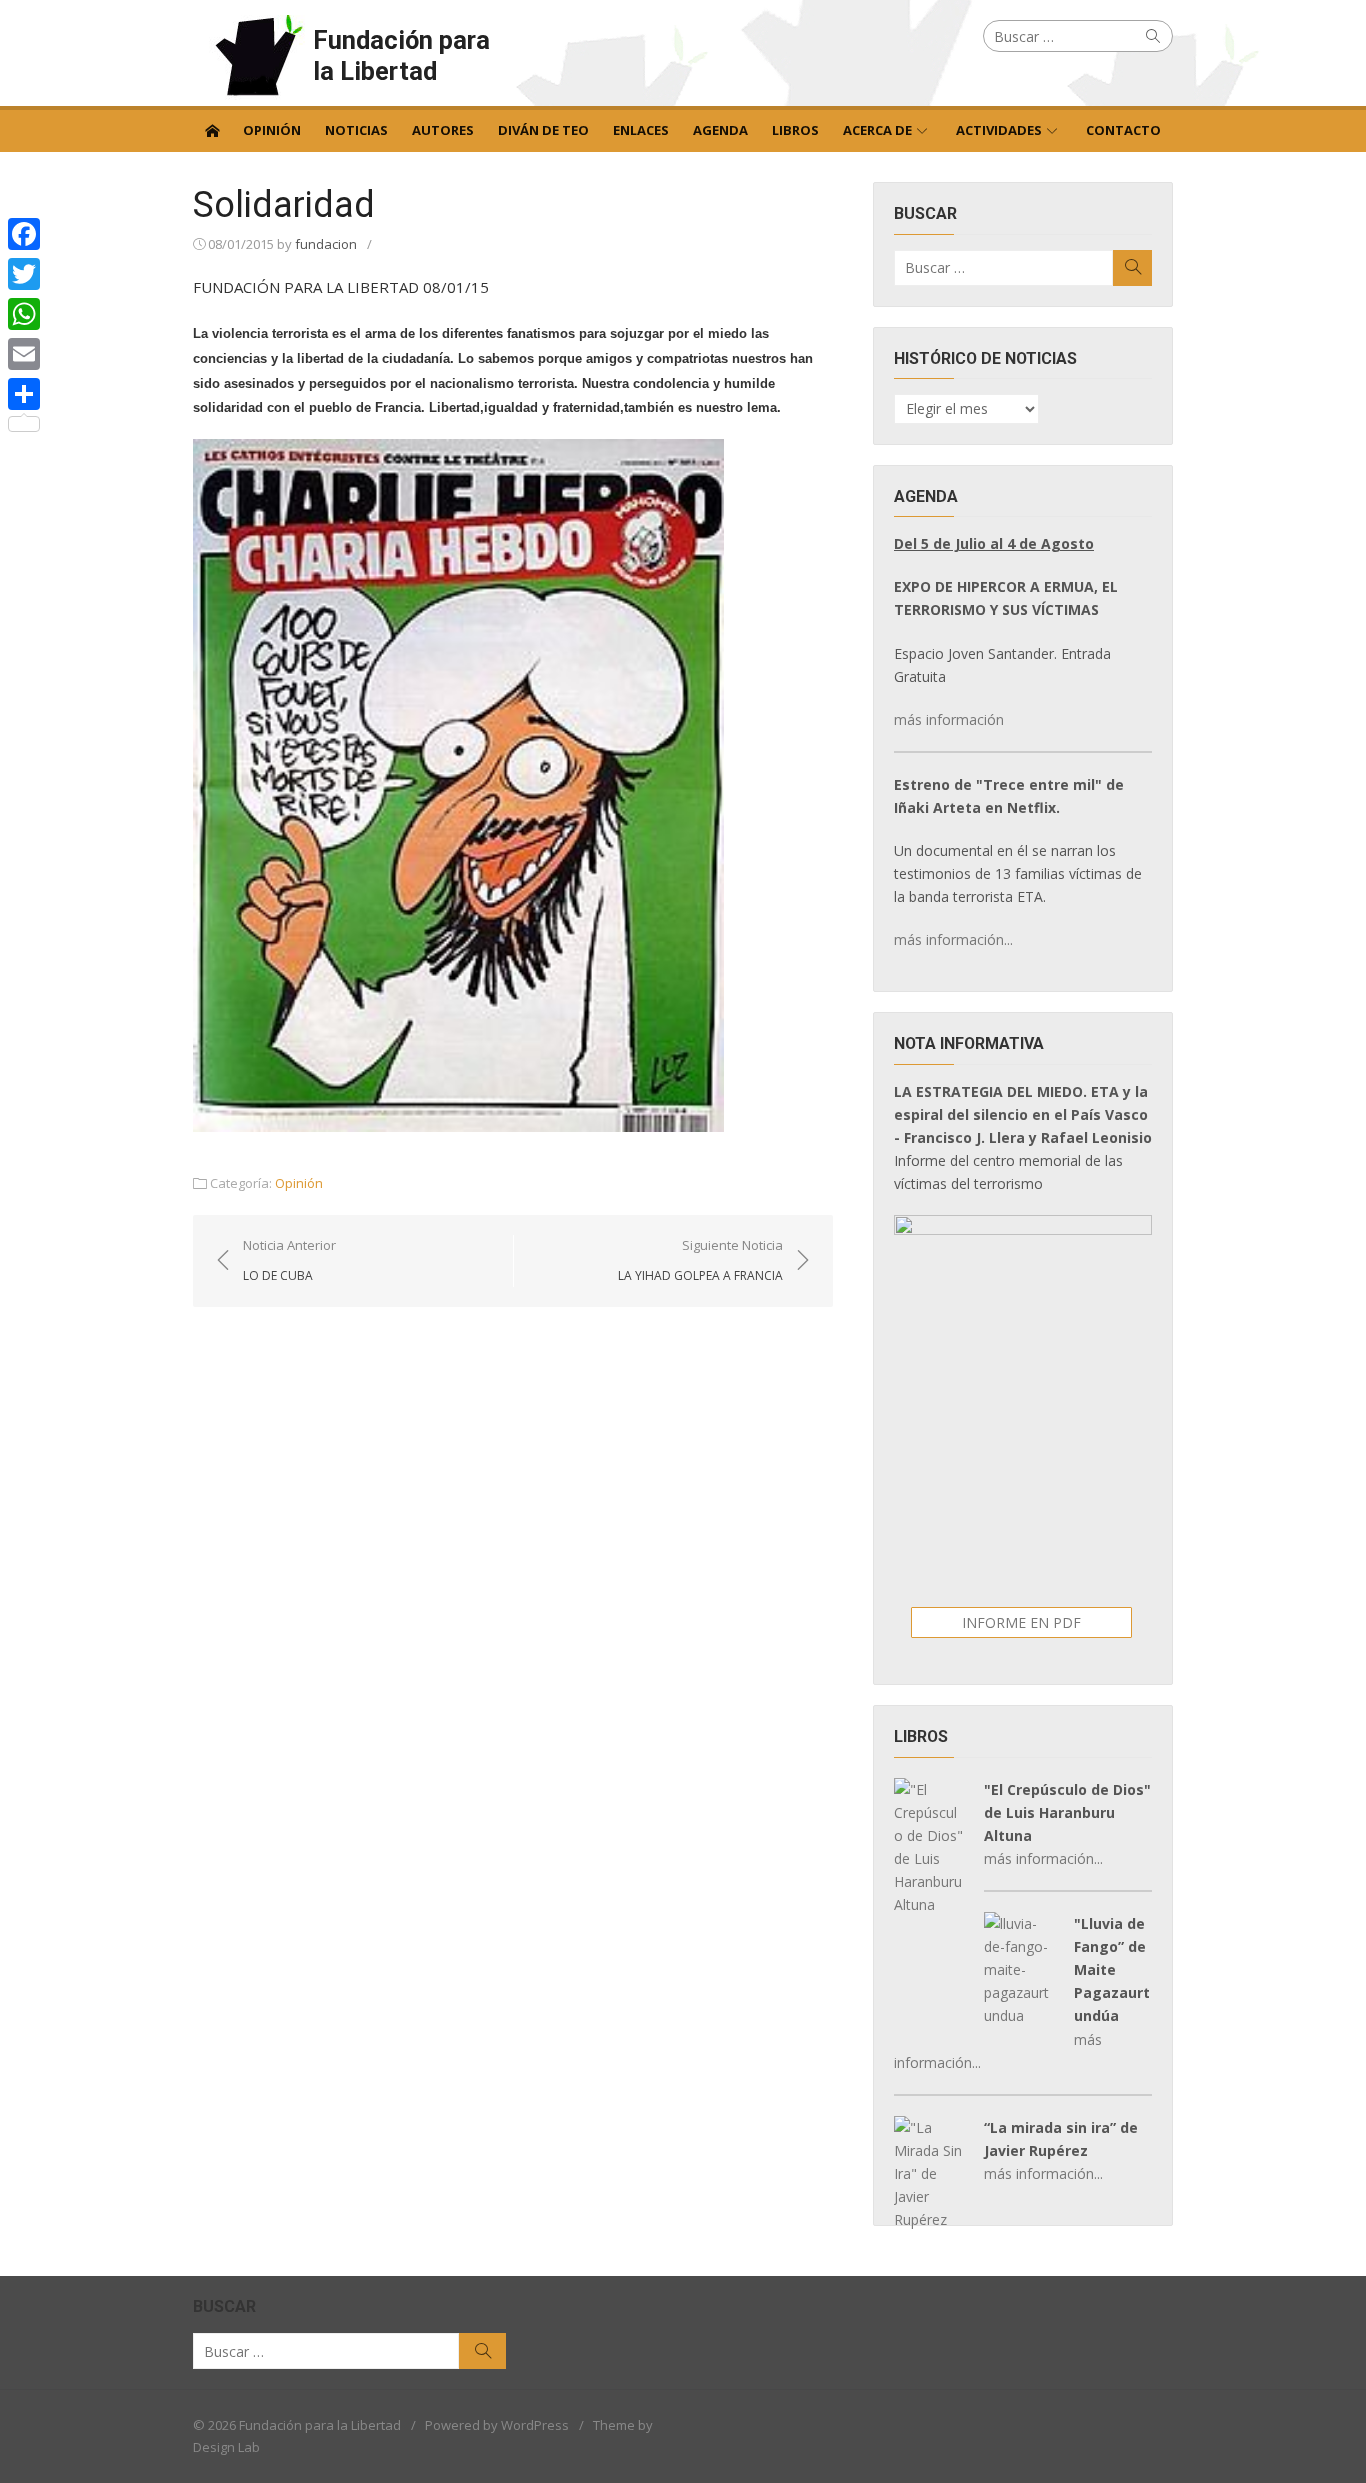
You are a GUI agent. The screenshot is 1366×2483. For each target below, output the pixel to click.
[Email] (24, 354)
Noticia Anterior (289, 1260)
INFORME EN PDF (1021, 1622)
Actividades (999, 130)
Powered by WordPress (497, 2425)
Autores (443, 130)
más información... (953, 939)
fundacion (326, 244)
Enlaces (641, 130)
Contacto (1123, 130)
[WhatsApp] (24, 314)
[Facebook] (24, 234)
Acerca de (877, 130)
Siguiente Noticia (700, 1260)
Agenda (720, 130)
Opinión (272, 130)
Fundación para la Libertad (401, 55)
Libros (795, 130)
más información (949, 719)
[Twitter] (24, 274)
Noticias (356, 130)
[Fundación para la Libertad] (212, 129)
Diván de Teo (543, 130)
